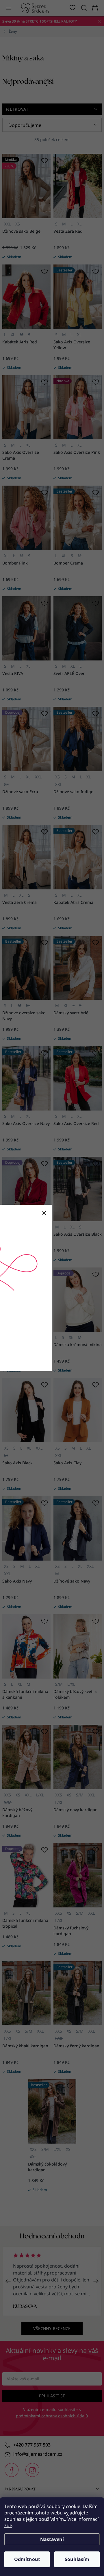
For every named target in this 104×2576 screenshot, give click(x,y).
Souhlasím (77, 2559)
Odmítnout (27, 2559)
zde (8, 2525)
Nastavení (52, 2539)
